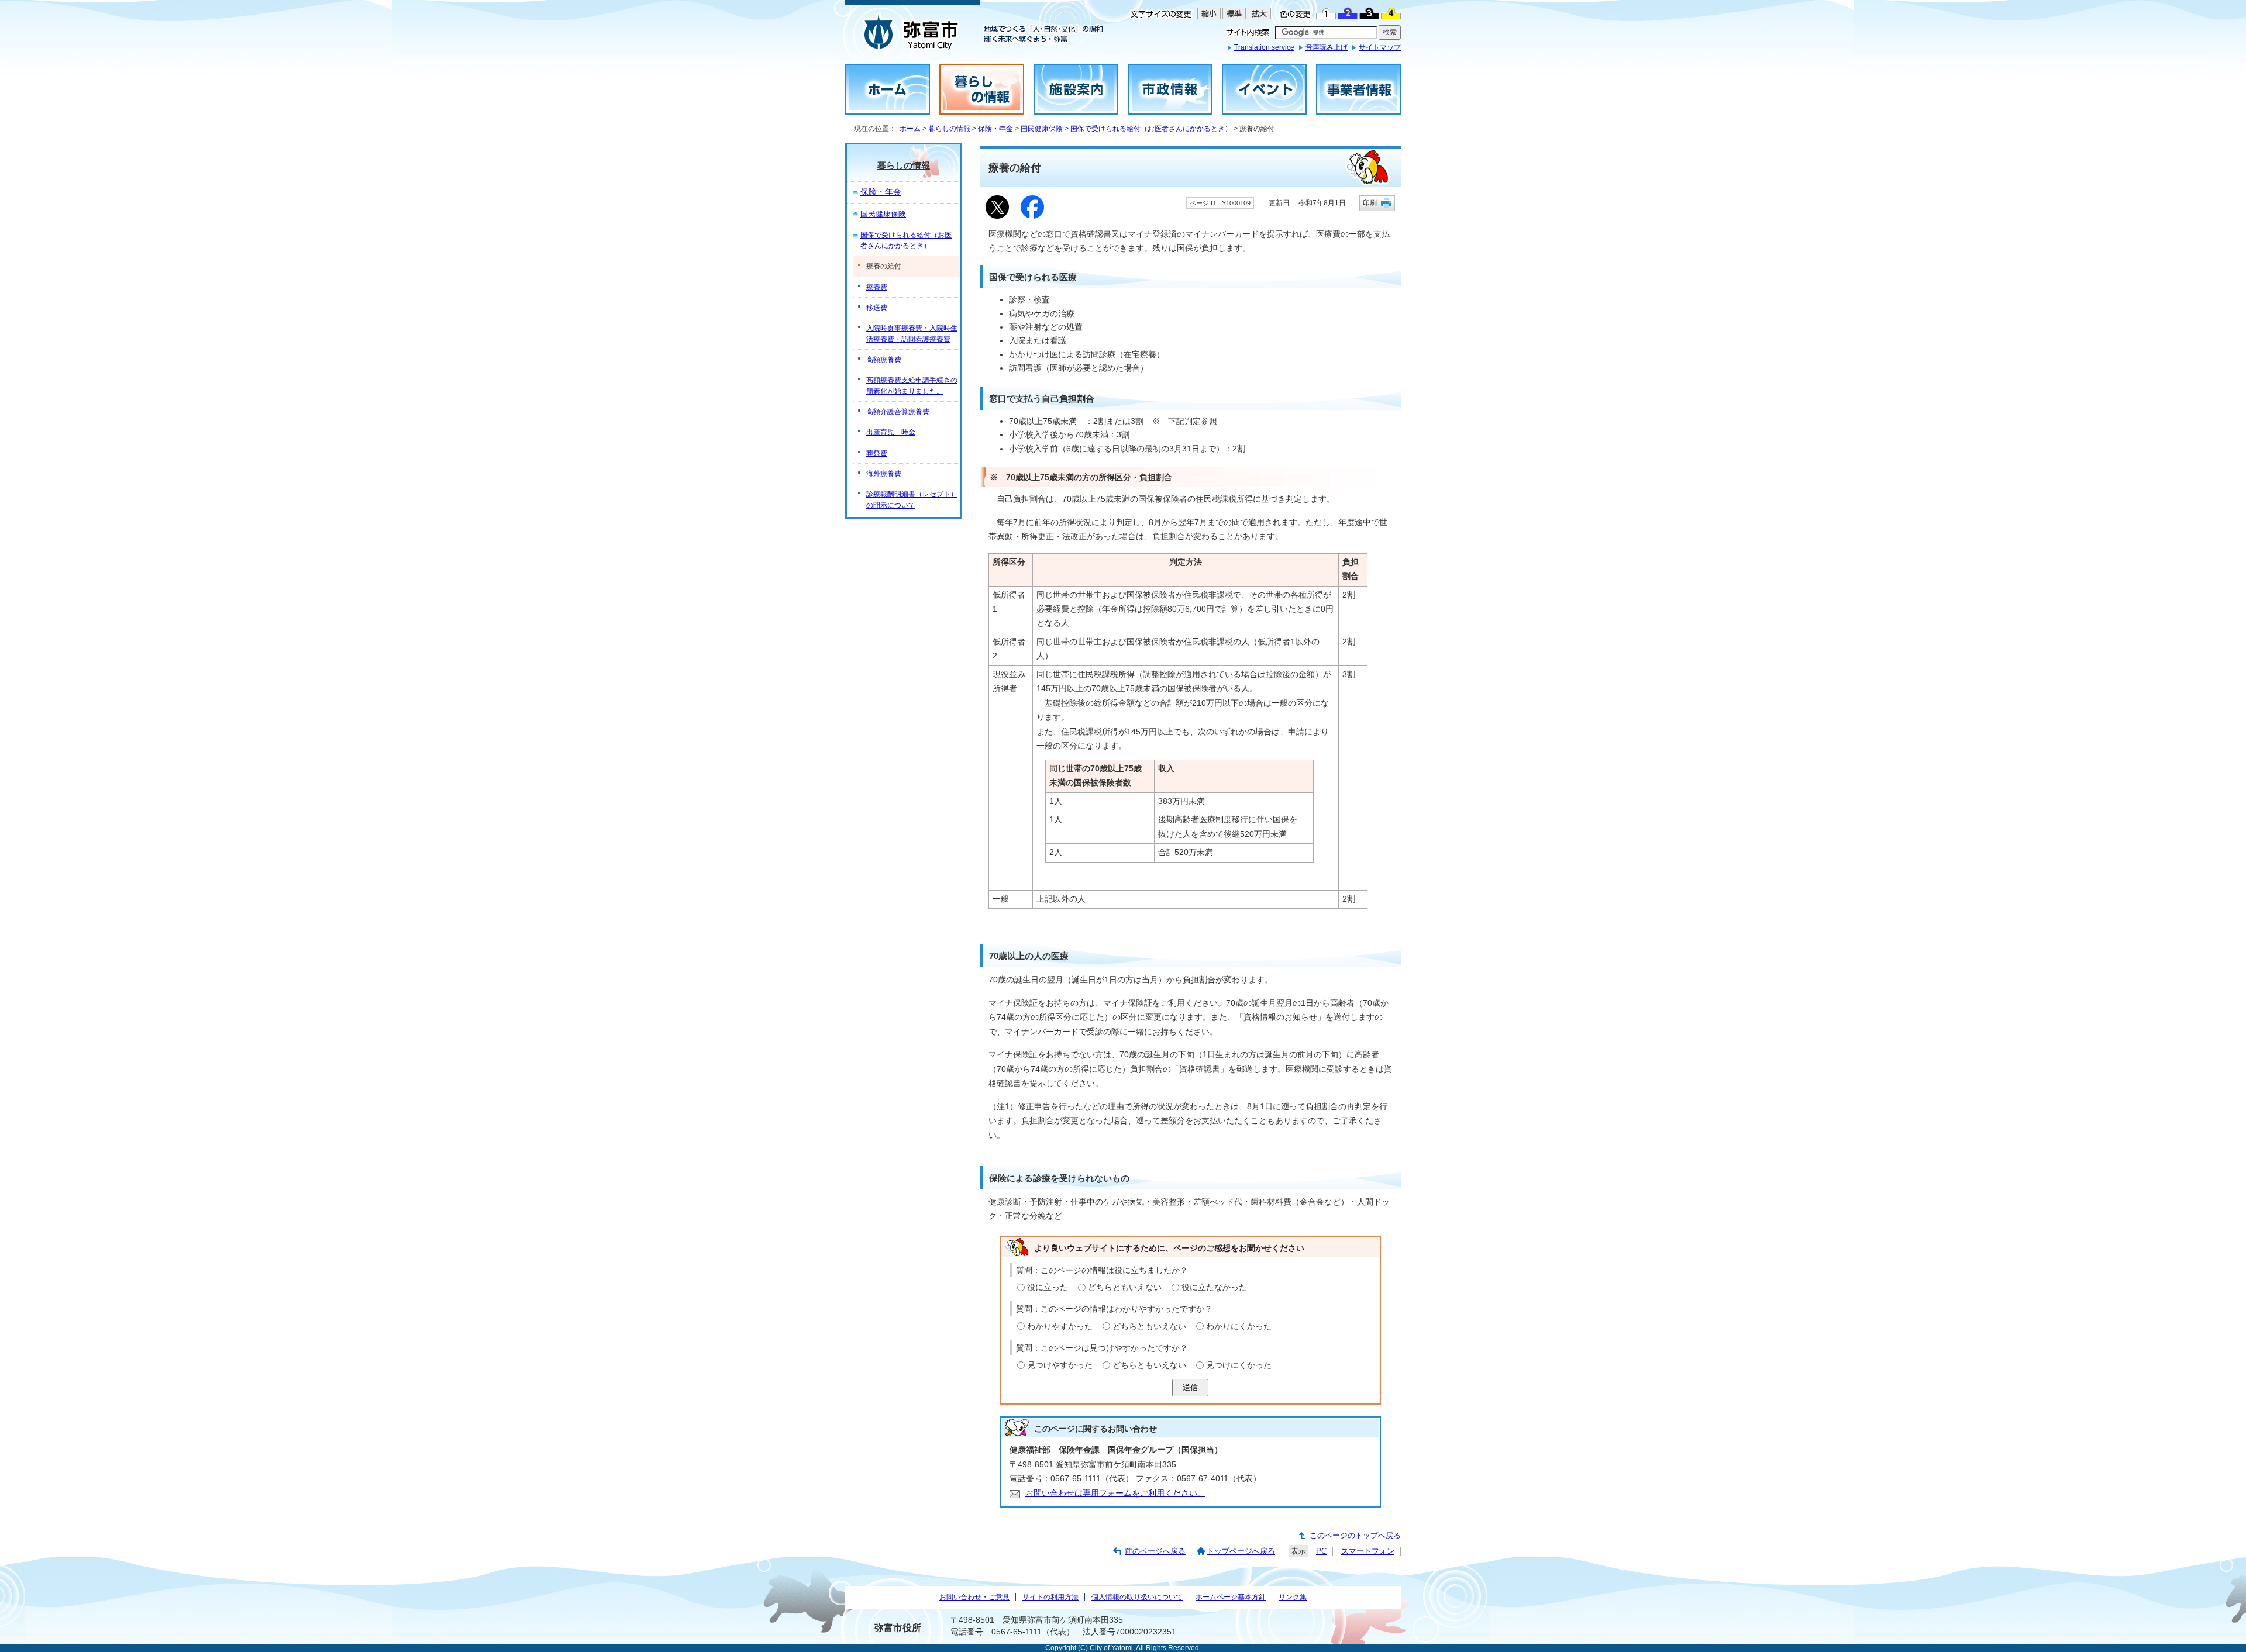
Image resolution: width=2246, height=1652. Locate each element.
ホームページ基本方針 (1231, 1597)
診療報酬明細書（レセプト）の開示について (912, 499)
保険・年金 (995, 129)
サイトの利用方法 (1050, 1597)
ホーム (910, 129)
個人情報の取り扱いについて (1137, 1597)
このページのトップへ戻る (1355, 1535)
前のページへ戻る (1155, 1551)
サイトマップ (1380, 47)
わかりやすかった (1060, 1327)
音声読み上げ (1327, 47)
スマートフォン (1368, 1551)
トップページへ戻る (1241, 1551)
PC (1321, 1551)
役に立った (1048, 1287)
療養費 (877, 287)
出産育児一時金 (891, 432)
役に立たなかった (1214, 1287)
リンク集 (1293, 1597)
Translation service (1264, 47)
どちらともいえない (1125, 1287)
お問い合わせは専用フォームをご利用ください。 (1115, 1493)
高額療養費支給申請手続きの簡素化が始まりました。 (912, 385)
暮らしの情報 (949, 129)
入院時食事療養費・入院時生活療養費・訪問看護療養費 (912, 333)
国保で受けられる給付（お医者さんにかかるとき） (1151, 129)
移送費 (877, 308)
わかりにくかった (1239, 1327)
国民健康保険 (1042, 129)
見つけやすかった (1060, 1365)
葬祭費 (877, 453)
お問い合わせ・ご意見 (974, 1597)
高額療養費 (884, 360)
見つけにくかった (1239, 1365)
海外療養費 (884, 474)
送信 (1190, 1387)
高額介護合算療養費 (898, 412)
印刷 (1370, 203)
